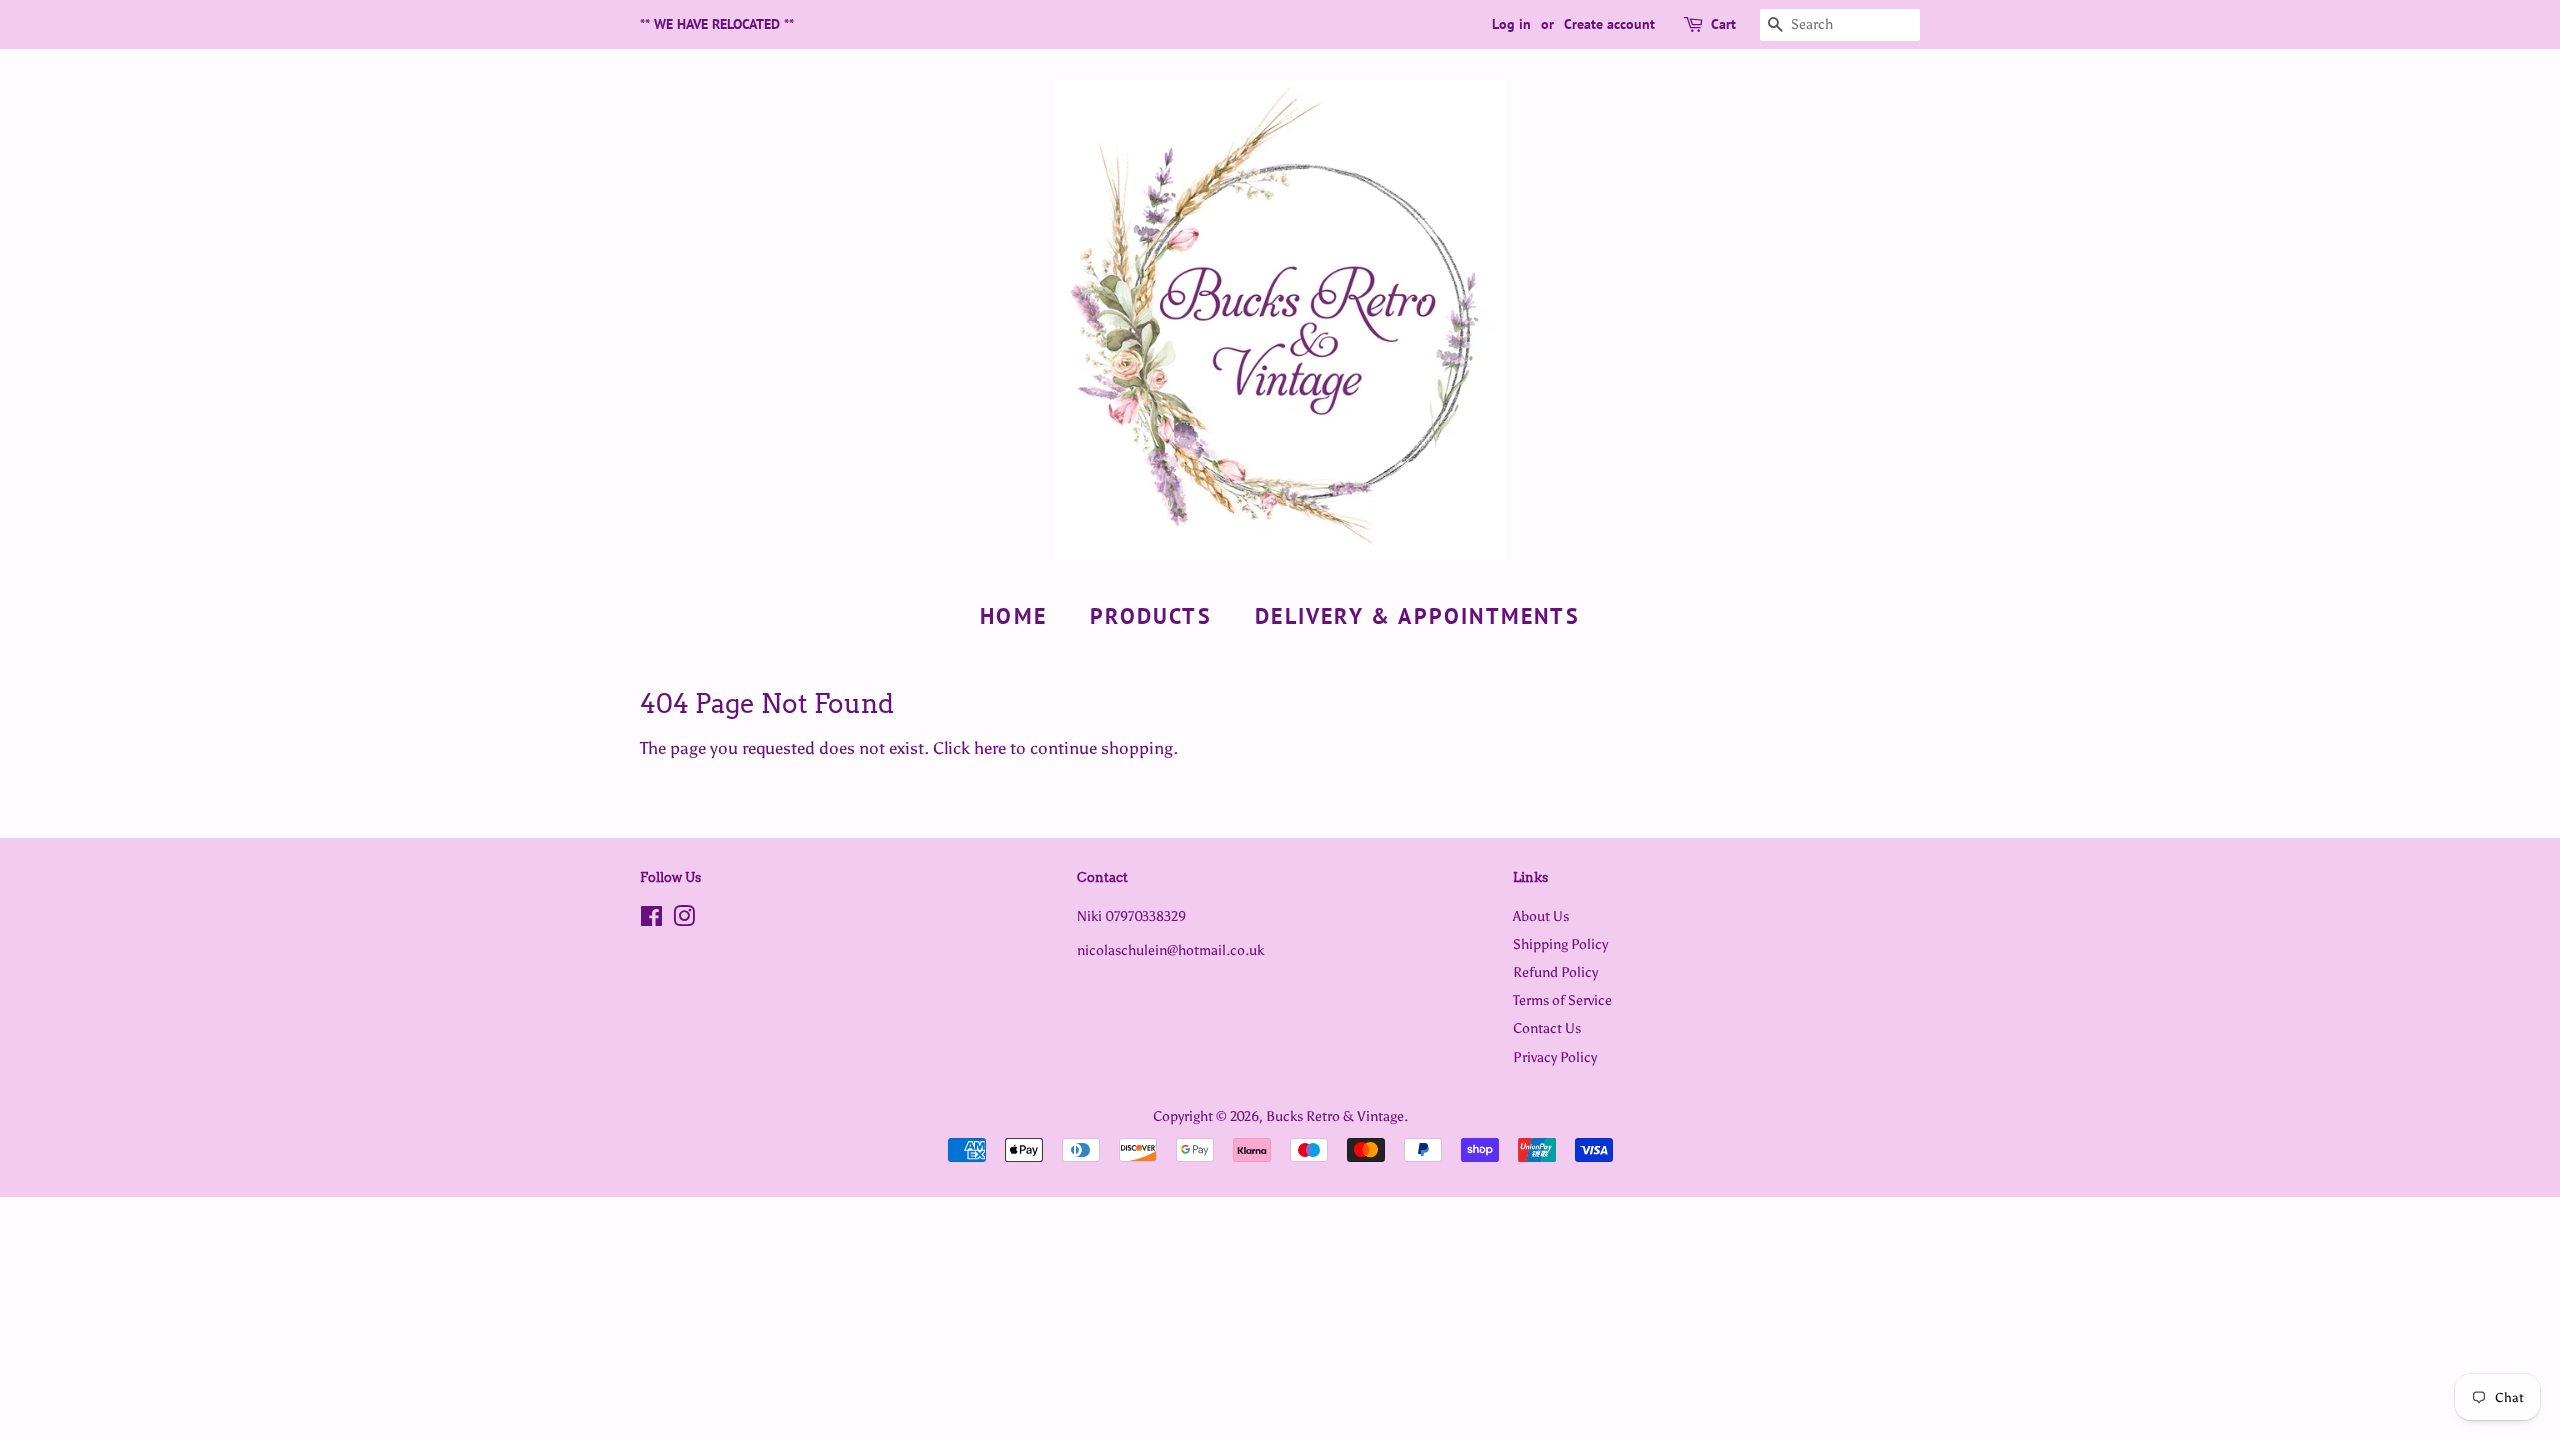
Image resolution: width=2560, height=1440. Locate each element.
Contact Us (1547, 1028)
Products (1151, 616)
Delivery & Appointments (1417, 616)
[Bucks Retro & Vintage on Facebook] (651, 920)
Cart (1723, 24)
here (990, 748)
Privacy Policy (1555, 1057)
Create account (1609, 24)
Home (1013, 616)
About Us (1541, 916)
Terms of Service (1562, 1000)
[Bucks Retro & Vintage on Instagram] (684, 920)
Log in (1511, 24)
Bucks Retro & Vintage (1335, 1116)
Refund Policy (1555, 972)
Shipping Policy (1560, 944)
